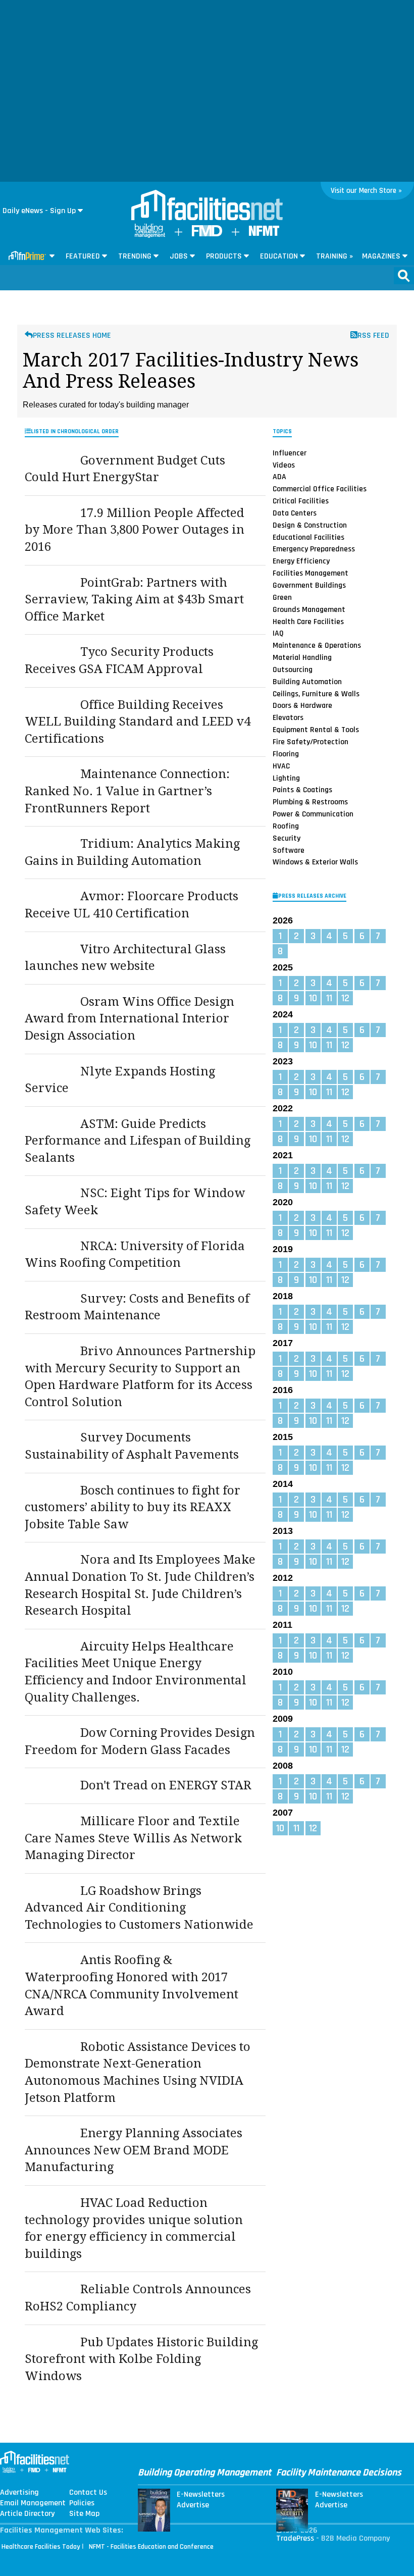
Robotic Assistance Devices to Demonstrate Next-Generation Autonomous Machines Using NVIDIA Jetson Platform (138, 2072)
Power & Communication (313, 814)
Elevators (288, 717)
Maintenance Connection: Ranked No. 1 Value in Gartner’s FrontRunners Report (127, 791)
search (404, 276)
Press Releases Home (72, 336)
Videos (284, 465)
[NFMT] (264, 234)
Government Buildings (309, 585)
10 (313, 998)
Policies (82, 2503)
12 (345, 998)
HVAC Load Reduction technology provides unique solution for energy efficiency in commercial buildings (134, 2228)
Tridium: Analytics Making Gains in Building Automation (132, 852)
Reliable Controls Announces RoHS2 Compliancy (138, 2298)
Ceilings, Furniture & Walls (316, 694)
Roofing (286, 826)
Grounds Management (309, 609)
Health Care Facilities (308, 621)
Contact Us (88, 2493)
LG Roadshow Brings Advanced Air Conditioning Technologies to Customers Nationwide (139, 1908)
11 (329, 998)
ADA (279, 477)
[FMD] (207, 234)
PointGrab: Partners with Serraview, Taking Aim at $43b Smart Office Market (134, 600)
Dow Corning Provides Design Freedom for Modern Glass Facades (140, 1741)
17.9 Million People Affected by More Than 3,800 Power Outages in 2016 (135, 530)
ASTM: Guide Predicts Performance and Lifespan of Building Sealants (138, 1141)
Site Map (84, 2514)
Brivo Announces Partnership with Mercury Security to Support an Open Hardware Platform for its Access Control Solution (140, 1377)
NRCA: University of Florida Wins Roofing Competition (135, 1255)
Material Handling (302, 657)
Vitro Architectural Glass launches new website (125, 958)
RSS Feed (373, 336)
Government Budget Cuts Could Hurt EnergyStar (125, 469)
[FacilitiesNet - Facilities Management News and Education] (207, 206)
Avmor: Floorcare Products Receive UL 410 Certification (132, 905)
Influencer (290, 453)
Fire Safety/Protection (310, 742)
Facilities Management (310, 573)
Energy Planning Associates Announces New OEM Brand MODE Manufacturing (134, 2150)
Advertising (19, 2493)
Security (287, 838)
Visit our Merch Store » (366, 191)
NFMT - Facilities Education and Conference (151, 2547)
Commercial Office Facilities (320, 489)
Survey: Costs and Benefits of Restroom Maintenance (137, 1307)
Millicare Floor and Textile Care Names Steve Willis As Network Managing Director (133, 1838)
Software (289, 850)
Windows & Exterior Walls (315, 862)
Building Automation (307, 682)
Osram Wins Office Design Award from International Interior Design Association (130, 1019)
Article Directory (27, 2514)
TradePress (295, 2538)
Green (282, 597)
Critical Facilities (301, 501)
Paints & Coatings (302, 790)
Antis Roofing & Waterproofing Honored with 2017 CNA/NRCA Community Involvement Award (132, 1986)
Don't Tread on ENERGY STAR (166, 1785)
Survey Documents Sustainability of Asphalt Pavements (132, 1446)
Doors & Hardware (302, 705)
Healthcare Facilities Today (41, 2547)
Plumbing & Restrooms (310, 802)
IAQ (278, 633)
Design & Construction (310, 525)
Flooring (286, 754)
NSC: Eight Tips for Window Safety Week (135, 1202)
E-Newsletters (201, 2495)
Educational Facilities (308, 537)
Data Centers (295, 513)
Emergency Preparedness (314, 549)
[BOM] (150, 236)
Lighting (286, 778)
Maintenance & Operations (317, 645)
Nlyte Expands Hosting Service (120, 1080)
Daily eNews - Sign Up (39, 211)
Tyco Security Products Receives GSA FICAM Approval (119, 660)
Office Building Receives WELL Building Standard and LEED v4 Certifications (138, 722)
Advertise (193, 2505)
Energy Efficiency (301, 561)
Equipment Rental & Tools (316, 730)
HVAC (281, 766)
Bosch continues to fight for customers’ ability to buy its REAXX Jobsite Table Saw (133, 1507)
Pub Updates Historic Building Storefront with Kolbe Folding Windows (141, 2359)
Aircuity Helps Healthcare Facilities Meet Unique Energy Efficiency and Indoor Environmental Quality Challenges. (136, 1672)
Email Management (33, 2503)
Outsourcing (293, 669)
